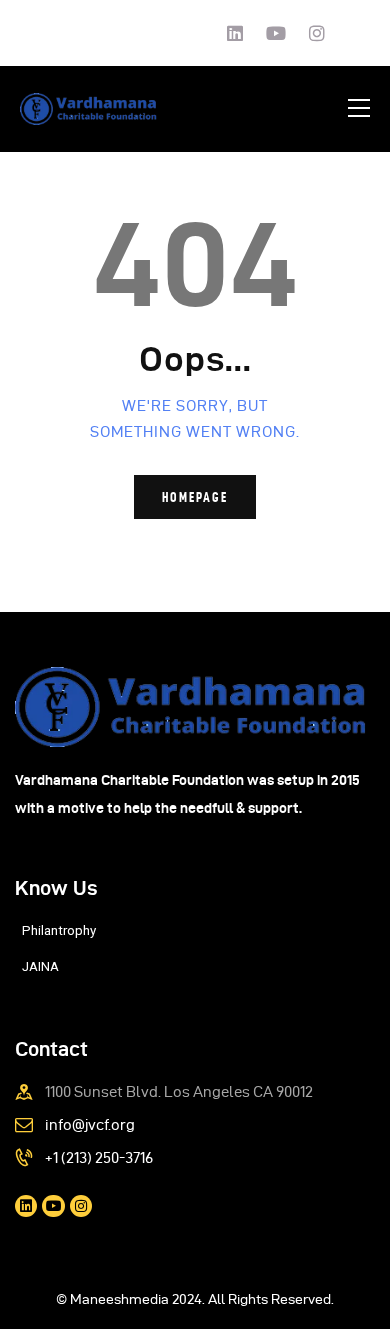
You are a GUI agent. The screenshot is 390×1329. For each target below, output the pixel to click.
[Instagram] (317, 33)
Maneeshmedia (119, 1299)
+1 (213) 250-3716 (99, 1158)
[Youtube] (276, 33)
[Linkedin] (235, 33)
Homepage (195, 497)
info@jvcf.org (90, 1125)
